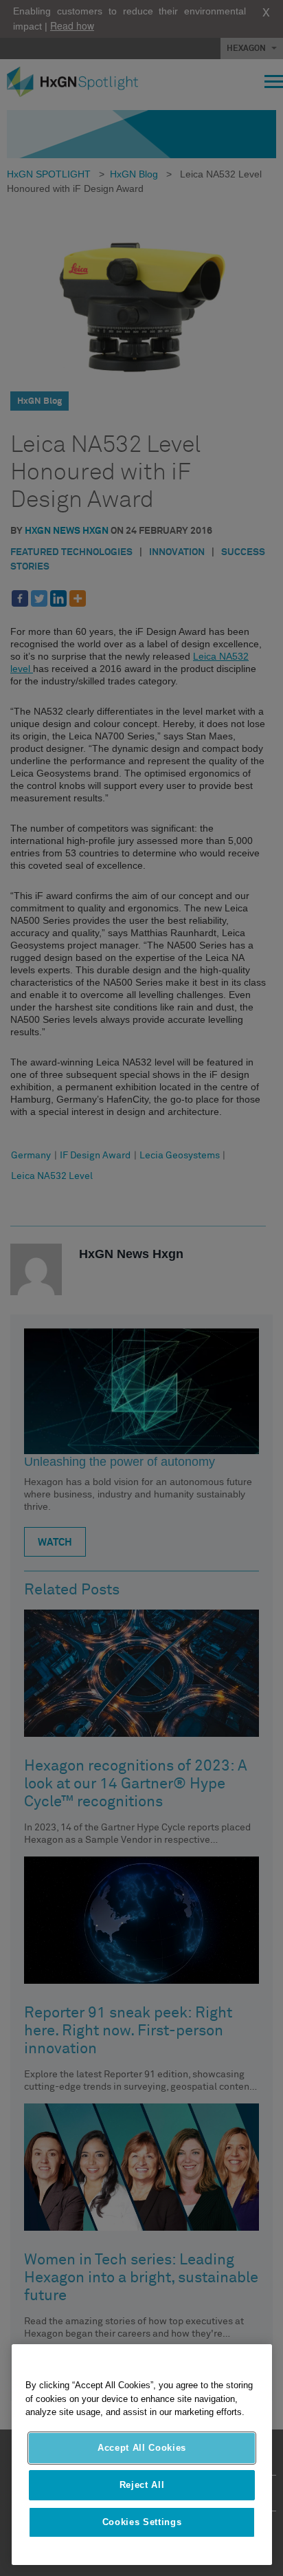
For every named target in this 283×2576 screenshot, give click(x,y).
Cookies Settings (142, 2522)
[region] (142, 2455)
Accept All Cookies (142, 2448)
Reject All (142, 2485)
